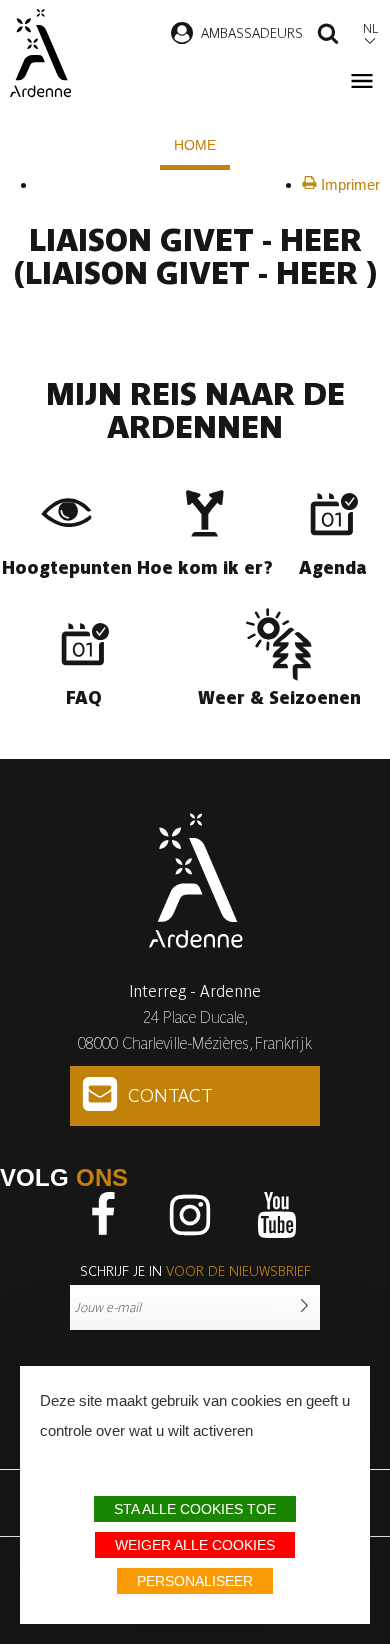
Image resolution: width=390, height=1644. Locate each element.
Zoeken (328, 36)
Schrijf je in (195, 1271)
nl (370, 28)
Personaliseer (195, 1581)
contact (170, 1095)
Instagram (190, 1215)
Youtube (277, 1215)
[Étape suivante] (50, 184)
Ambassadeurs (252, 33)
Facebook (103, 1215)
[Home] (40, 53)
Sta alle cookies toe (195, 1509)
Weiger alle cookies (195, 1545)
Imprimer (348, 184)
